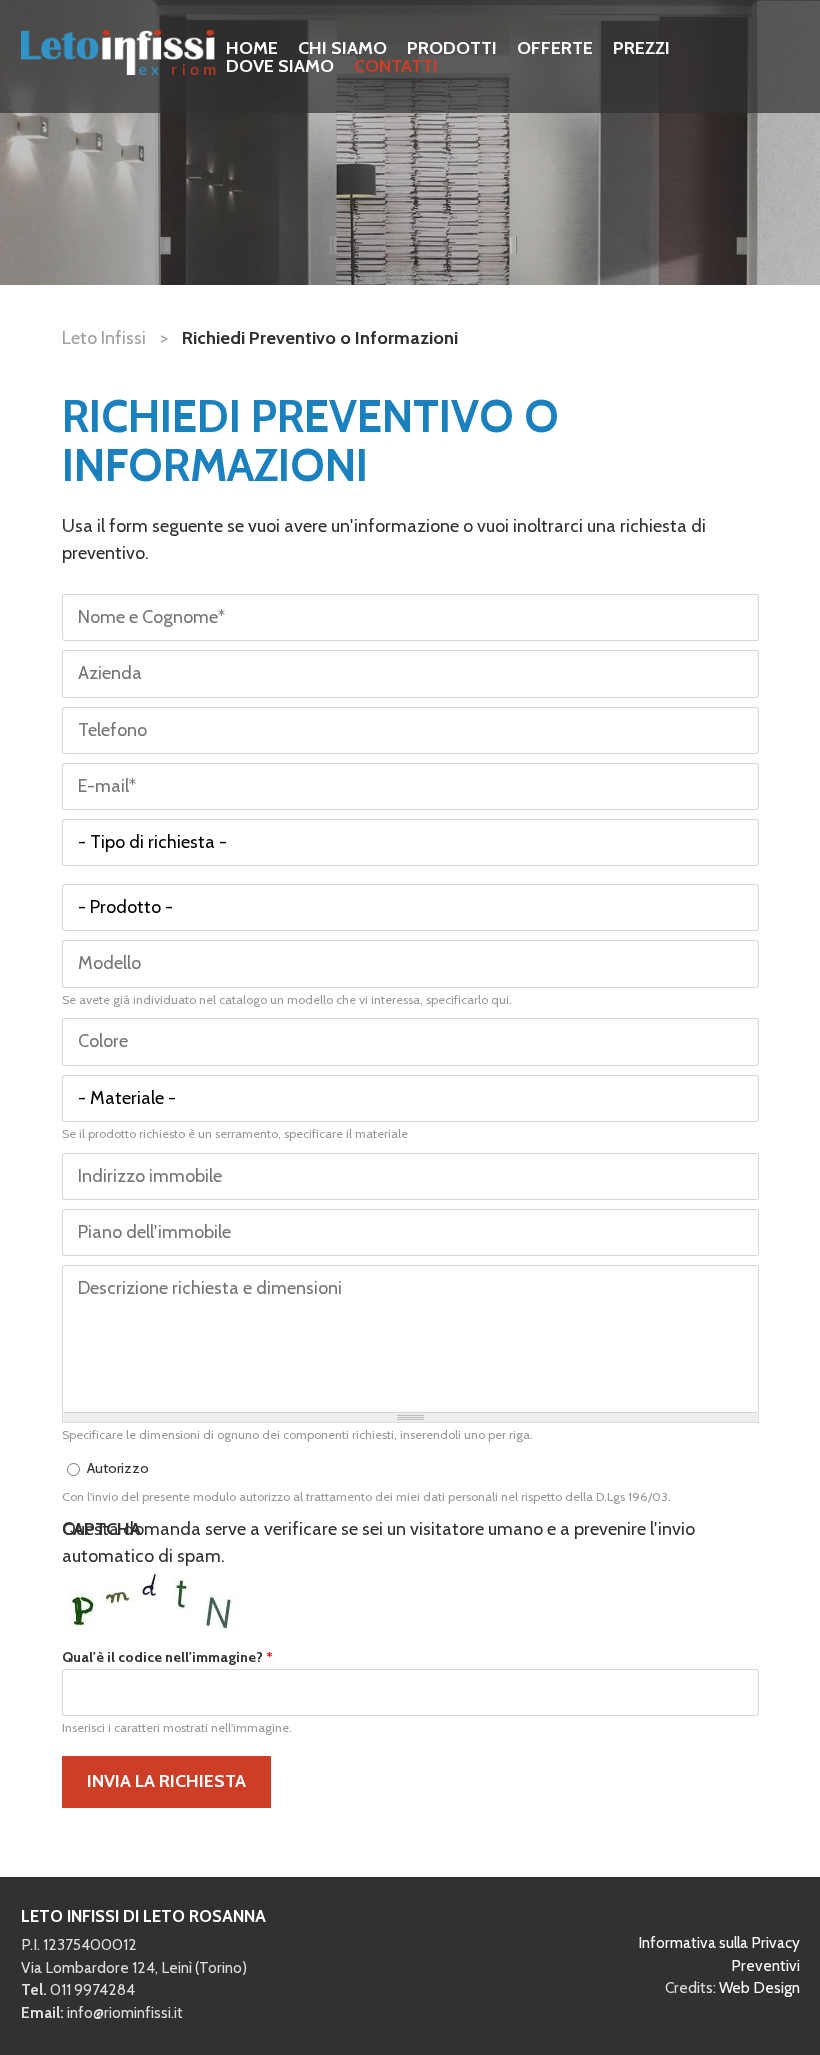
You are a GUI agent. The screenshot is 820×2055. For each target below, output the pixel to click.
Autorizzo (118, 1468)
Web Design (759, 1987)
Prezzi (641, 48)
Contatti (396, 66)
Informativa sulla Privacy (719, 1942)
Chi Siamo (342, 48)
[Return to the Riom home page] (119, 69)
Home (252, 48)
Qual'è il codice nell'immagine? (167, 1657)
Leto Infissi (104, 338)
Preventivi (765, 1965)
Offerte (555, 48)
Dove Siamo (280, 66)
